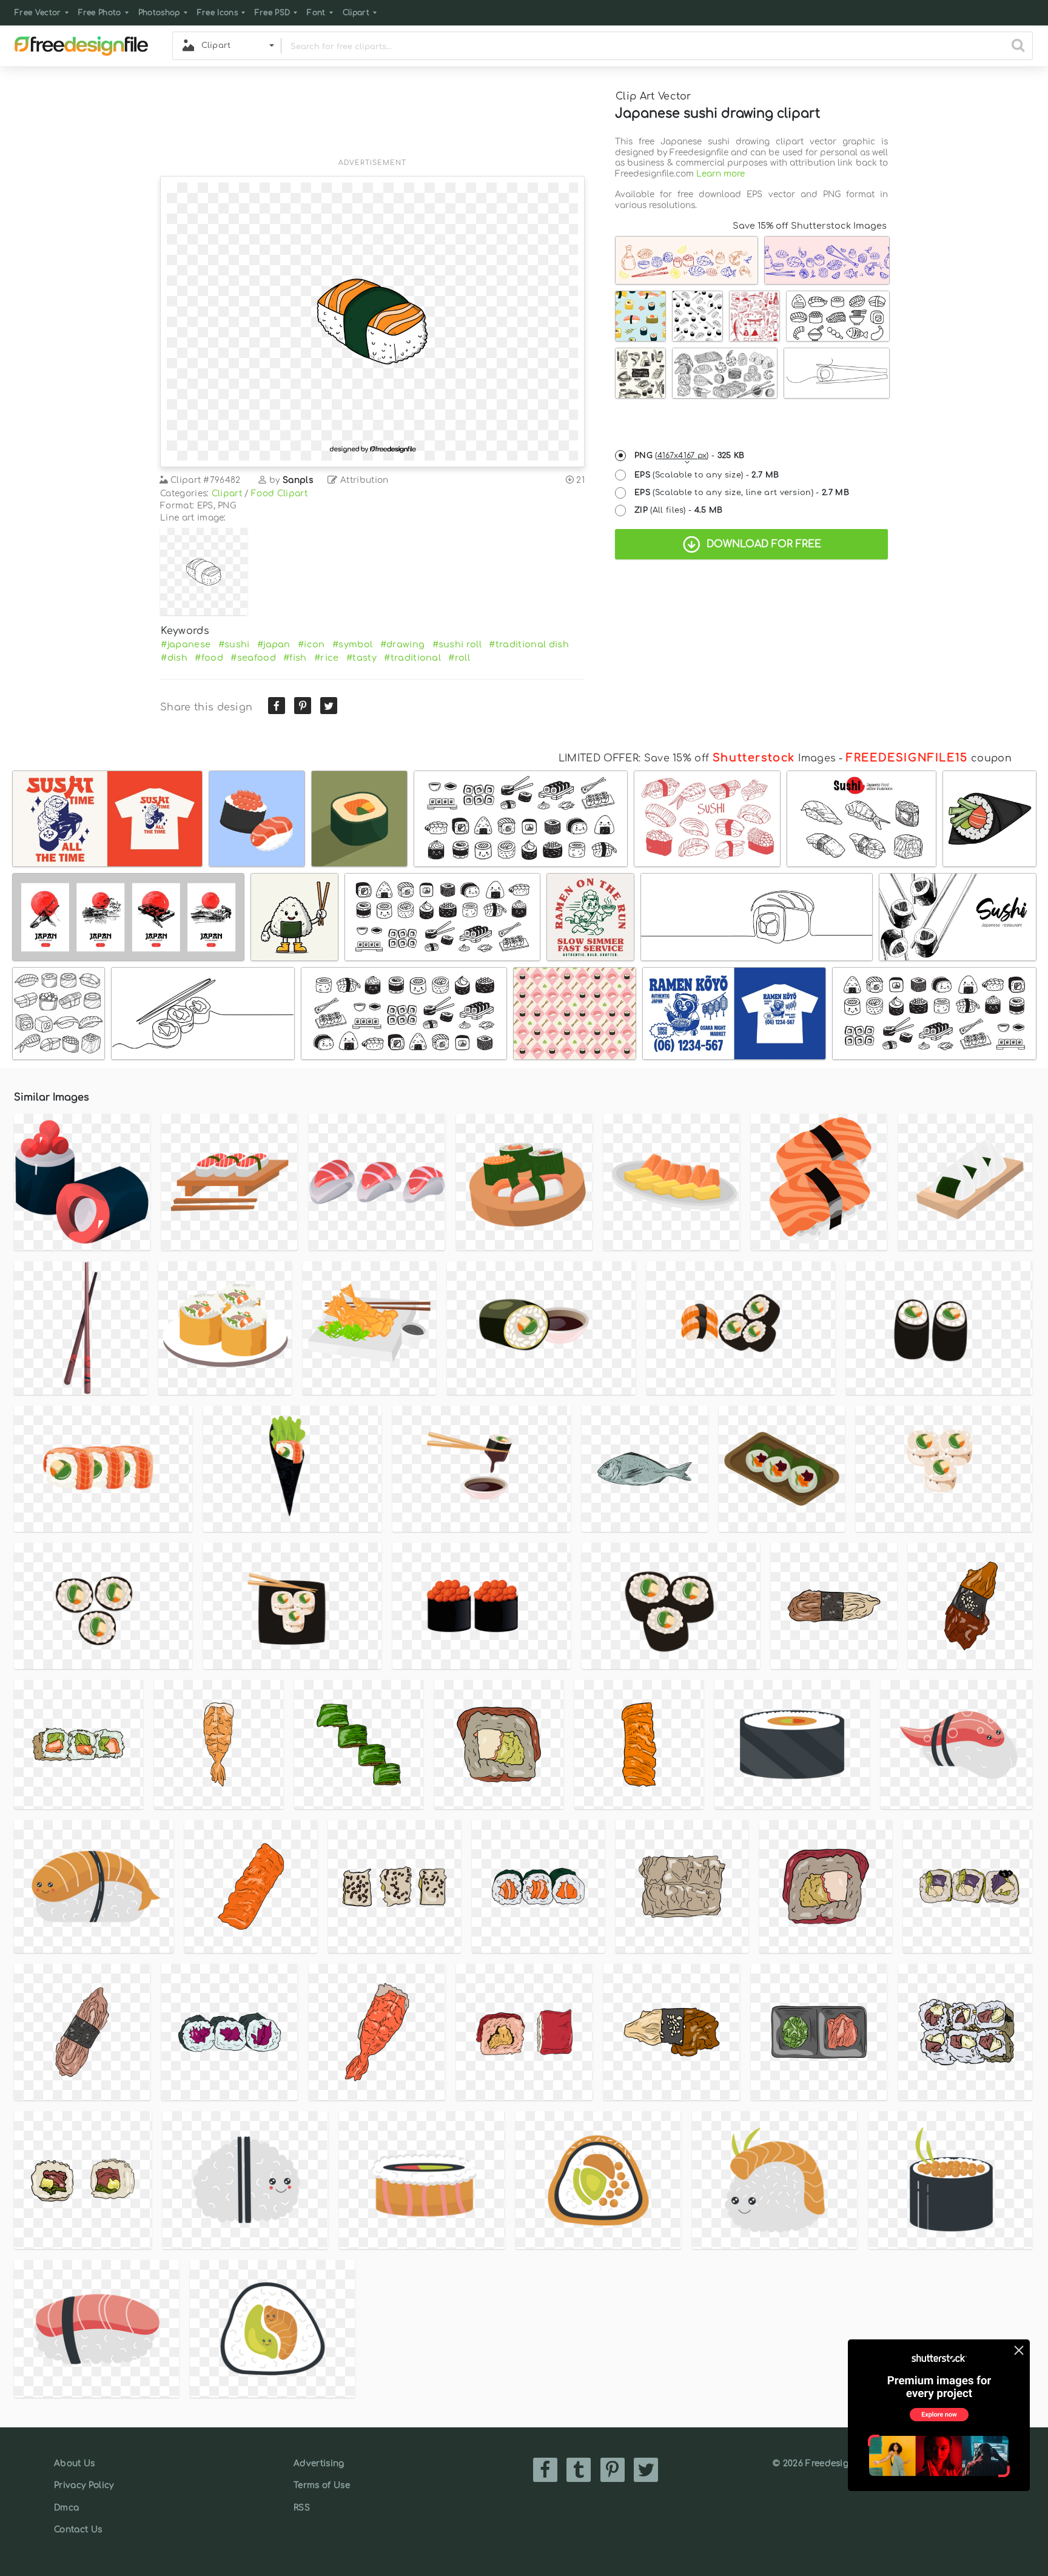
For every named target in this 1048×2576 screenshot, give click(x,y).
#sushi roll (457, 644)
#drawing (403, 644)
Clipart (356, 13)
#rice (327, 658)
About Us (75, 2463)
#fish (295, 658)
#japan (274, 644)
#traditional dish (529, 644)
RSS (302, 2508)
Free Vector (38, 13)
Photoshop (159, 13)
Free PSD (273, 13)
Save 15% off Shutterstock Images (810, 226)
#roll (459, 658)
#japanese (186, 644)
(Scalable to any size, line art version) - (742, 493)
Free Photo (100, 13)
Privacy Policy (84, 2485)
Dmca (66, 2508)
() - (690, 456)
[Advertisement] (372, 120)
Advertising (319, 2463)
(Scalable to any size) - (707, 475)
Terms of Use (322, 2485)
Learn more (720, 174)
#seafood (253, 658)
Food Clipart (279, 494)
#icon (311, 644)
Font (316, 13)
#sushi (234, 644)
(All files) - (679, 510)
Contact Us (78, 2530)
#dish (174, 658)
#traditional (412, 658)
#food (209, 658)
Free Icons (217, 13)
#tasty (361, 658)
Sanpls (298, 480)
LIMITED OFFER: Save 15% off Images (697, 758)
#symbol (352, 644)
